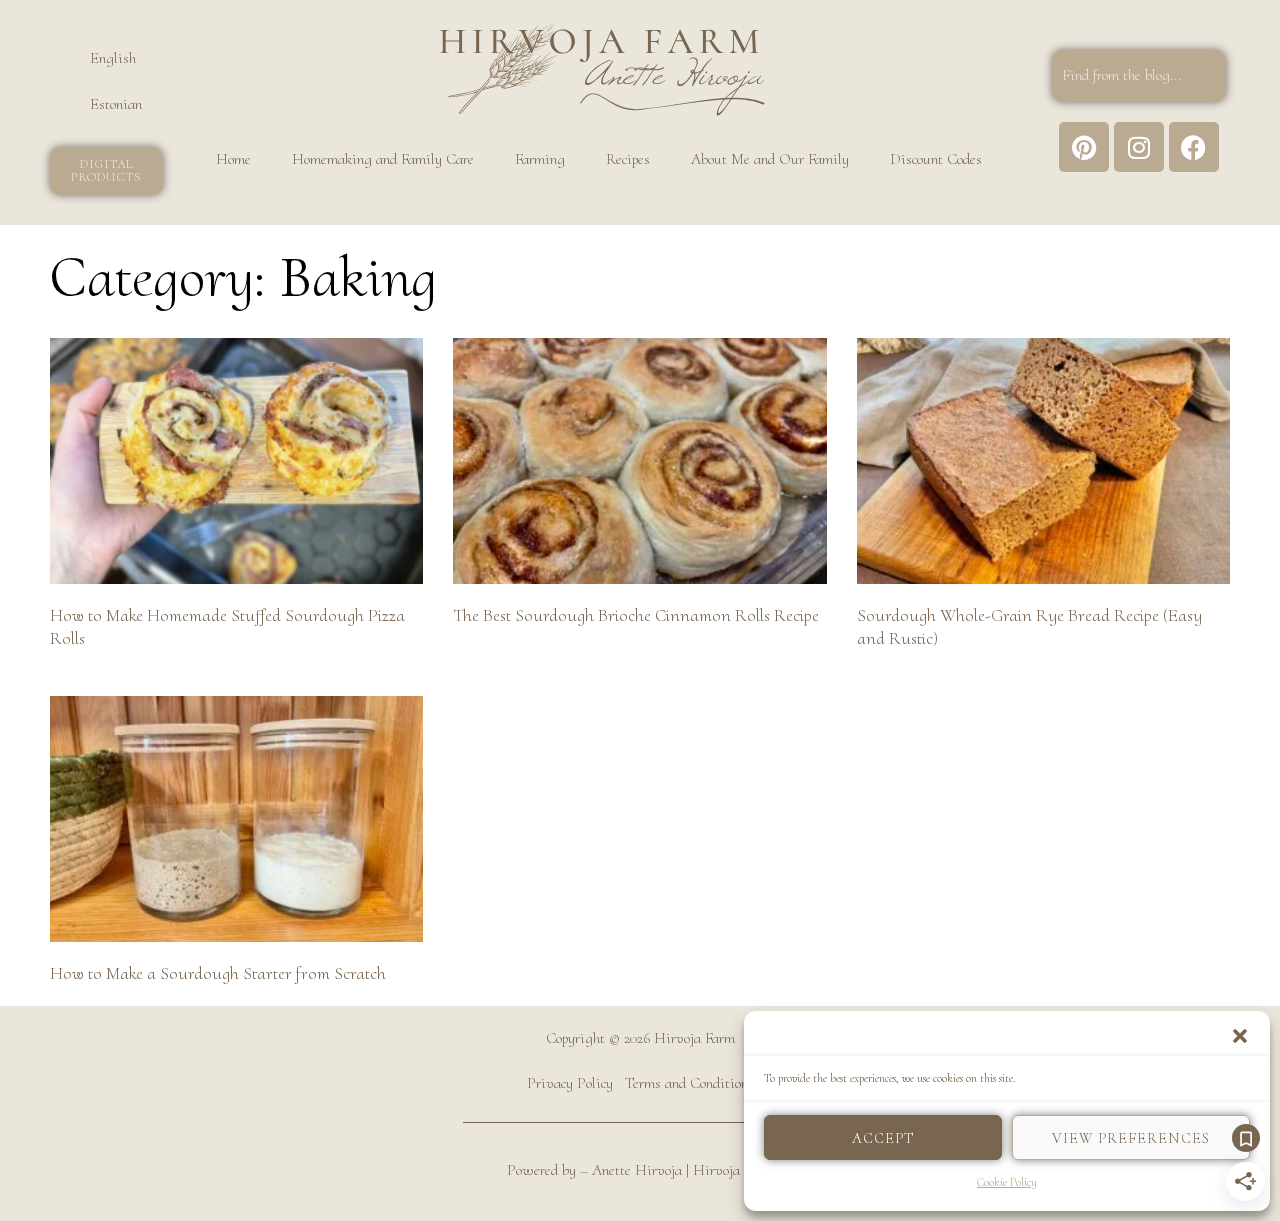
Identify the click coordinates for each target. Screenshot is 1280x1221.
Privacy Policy (570, 1083)
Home (233, 159)
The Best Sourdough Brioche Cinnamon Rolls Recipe (636, 615)
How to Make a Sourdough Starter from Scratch (218, 973)
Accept (883, 1138)
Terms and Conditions (689, 1083)
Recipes (628, 159)
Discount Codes (936, 159)
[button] (1240, 1036)
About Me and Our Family (770, 159)
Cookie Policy (1007, 1182)
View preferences (1131, 1138)
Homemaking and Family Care (383, 159)
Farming (540, 159)
